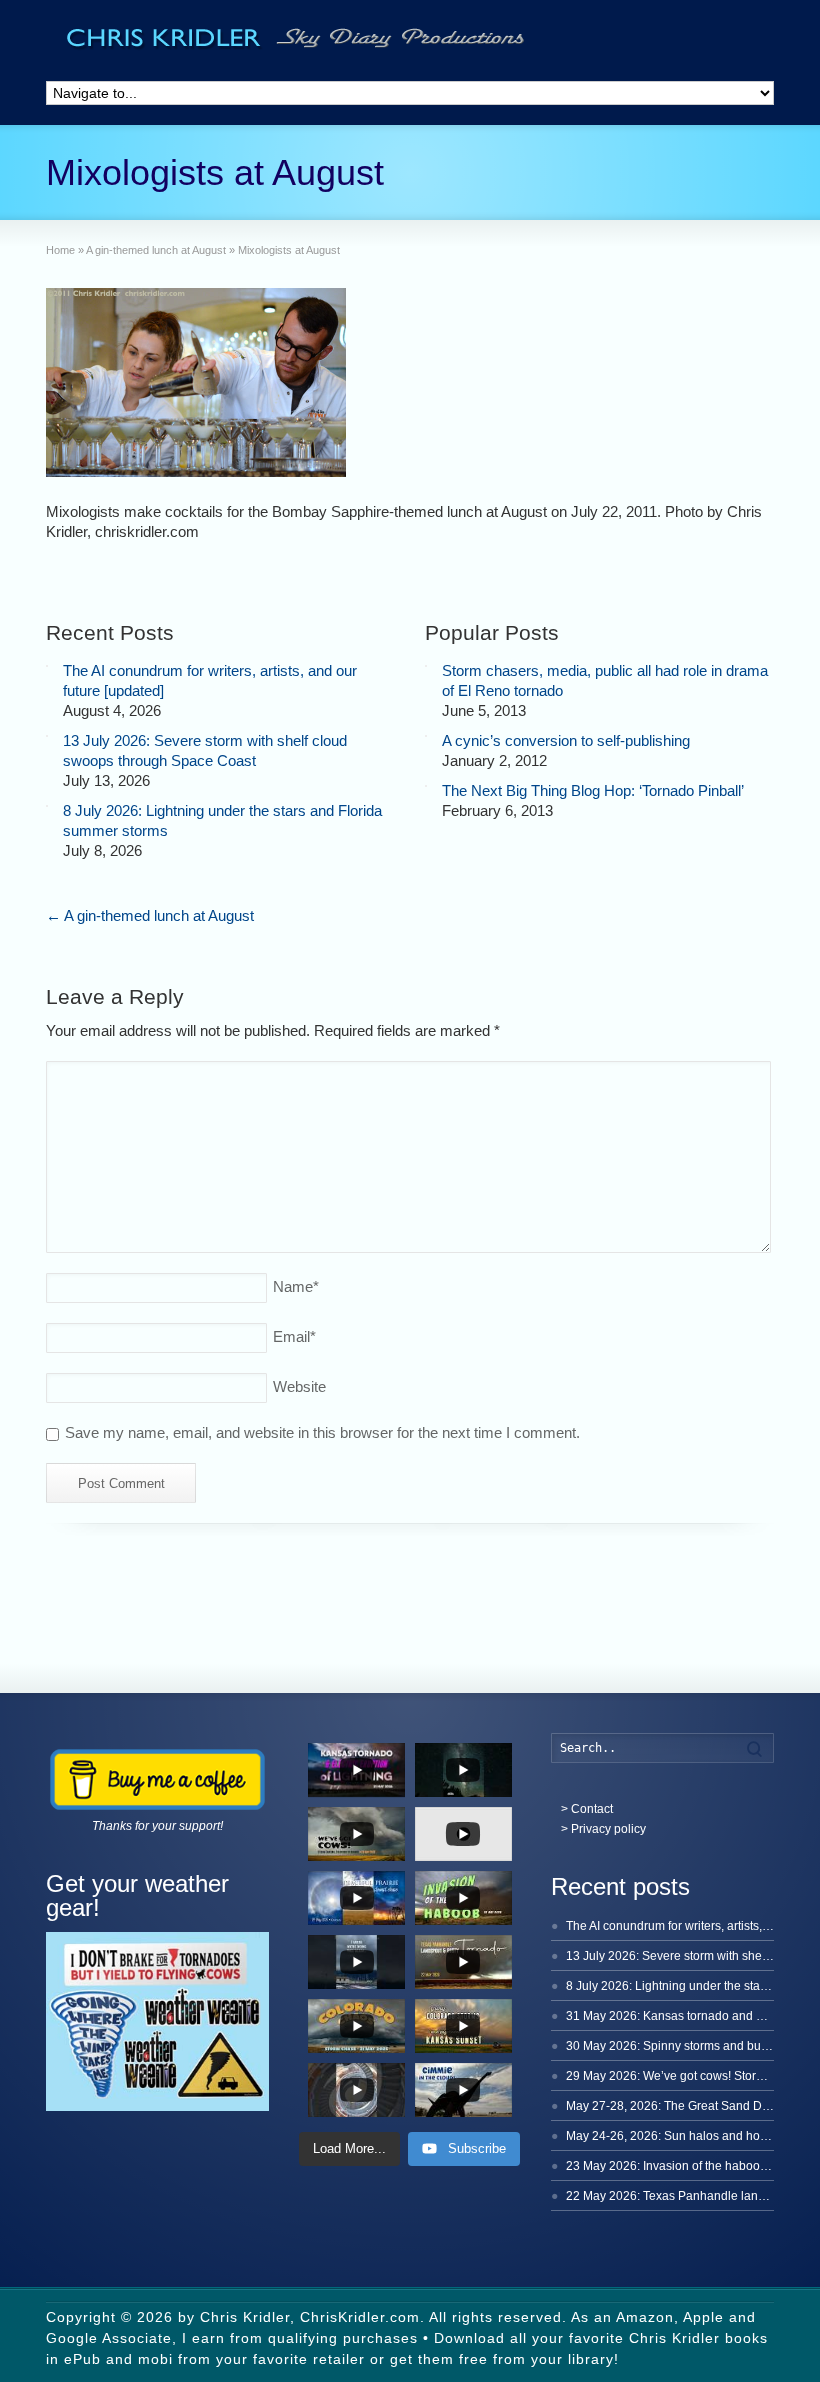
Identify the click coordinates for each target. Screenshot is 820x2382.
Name (296, 1286)
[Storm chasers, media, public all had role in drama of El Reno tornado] (426, 666)
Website (299, 1386)
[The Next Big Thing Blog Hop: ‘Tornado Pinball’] (426, 786)
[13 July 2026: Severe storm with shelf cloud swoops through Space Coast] (47, 736)
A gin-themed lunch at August (150, 915)
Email (294, 1336)
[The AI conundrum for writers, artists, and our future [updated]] (47, 666)
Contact (592, 1809)
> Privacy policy (603, 1829)
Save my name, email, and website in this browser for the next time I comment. (322, 1432)
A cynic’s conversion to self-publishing (566, 740)
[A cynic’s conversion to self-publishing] (426, 736)
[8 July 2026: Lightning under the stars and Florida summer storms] (47, 806)
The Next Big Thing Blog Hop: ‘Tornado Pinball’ (593, 790)
